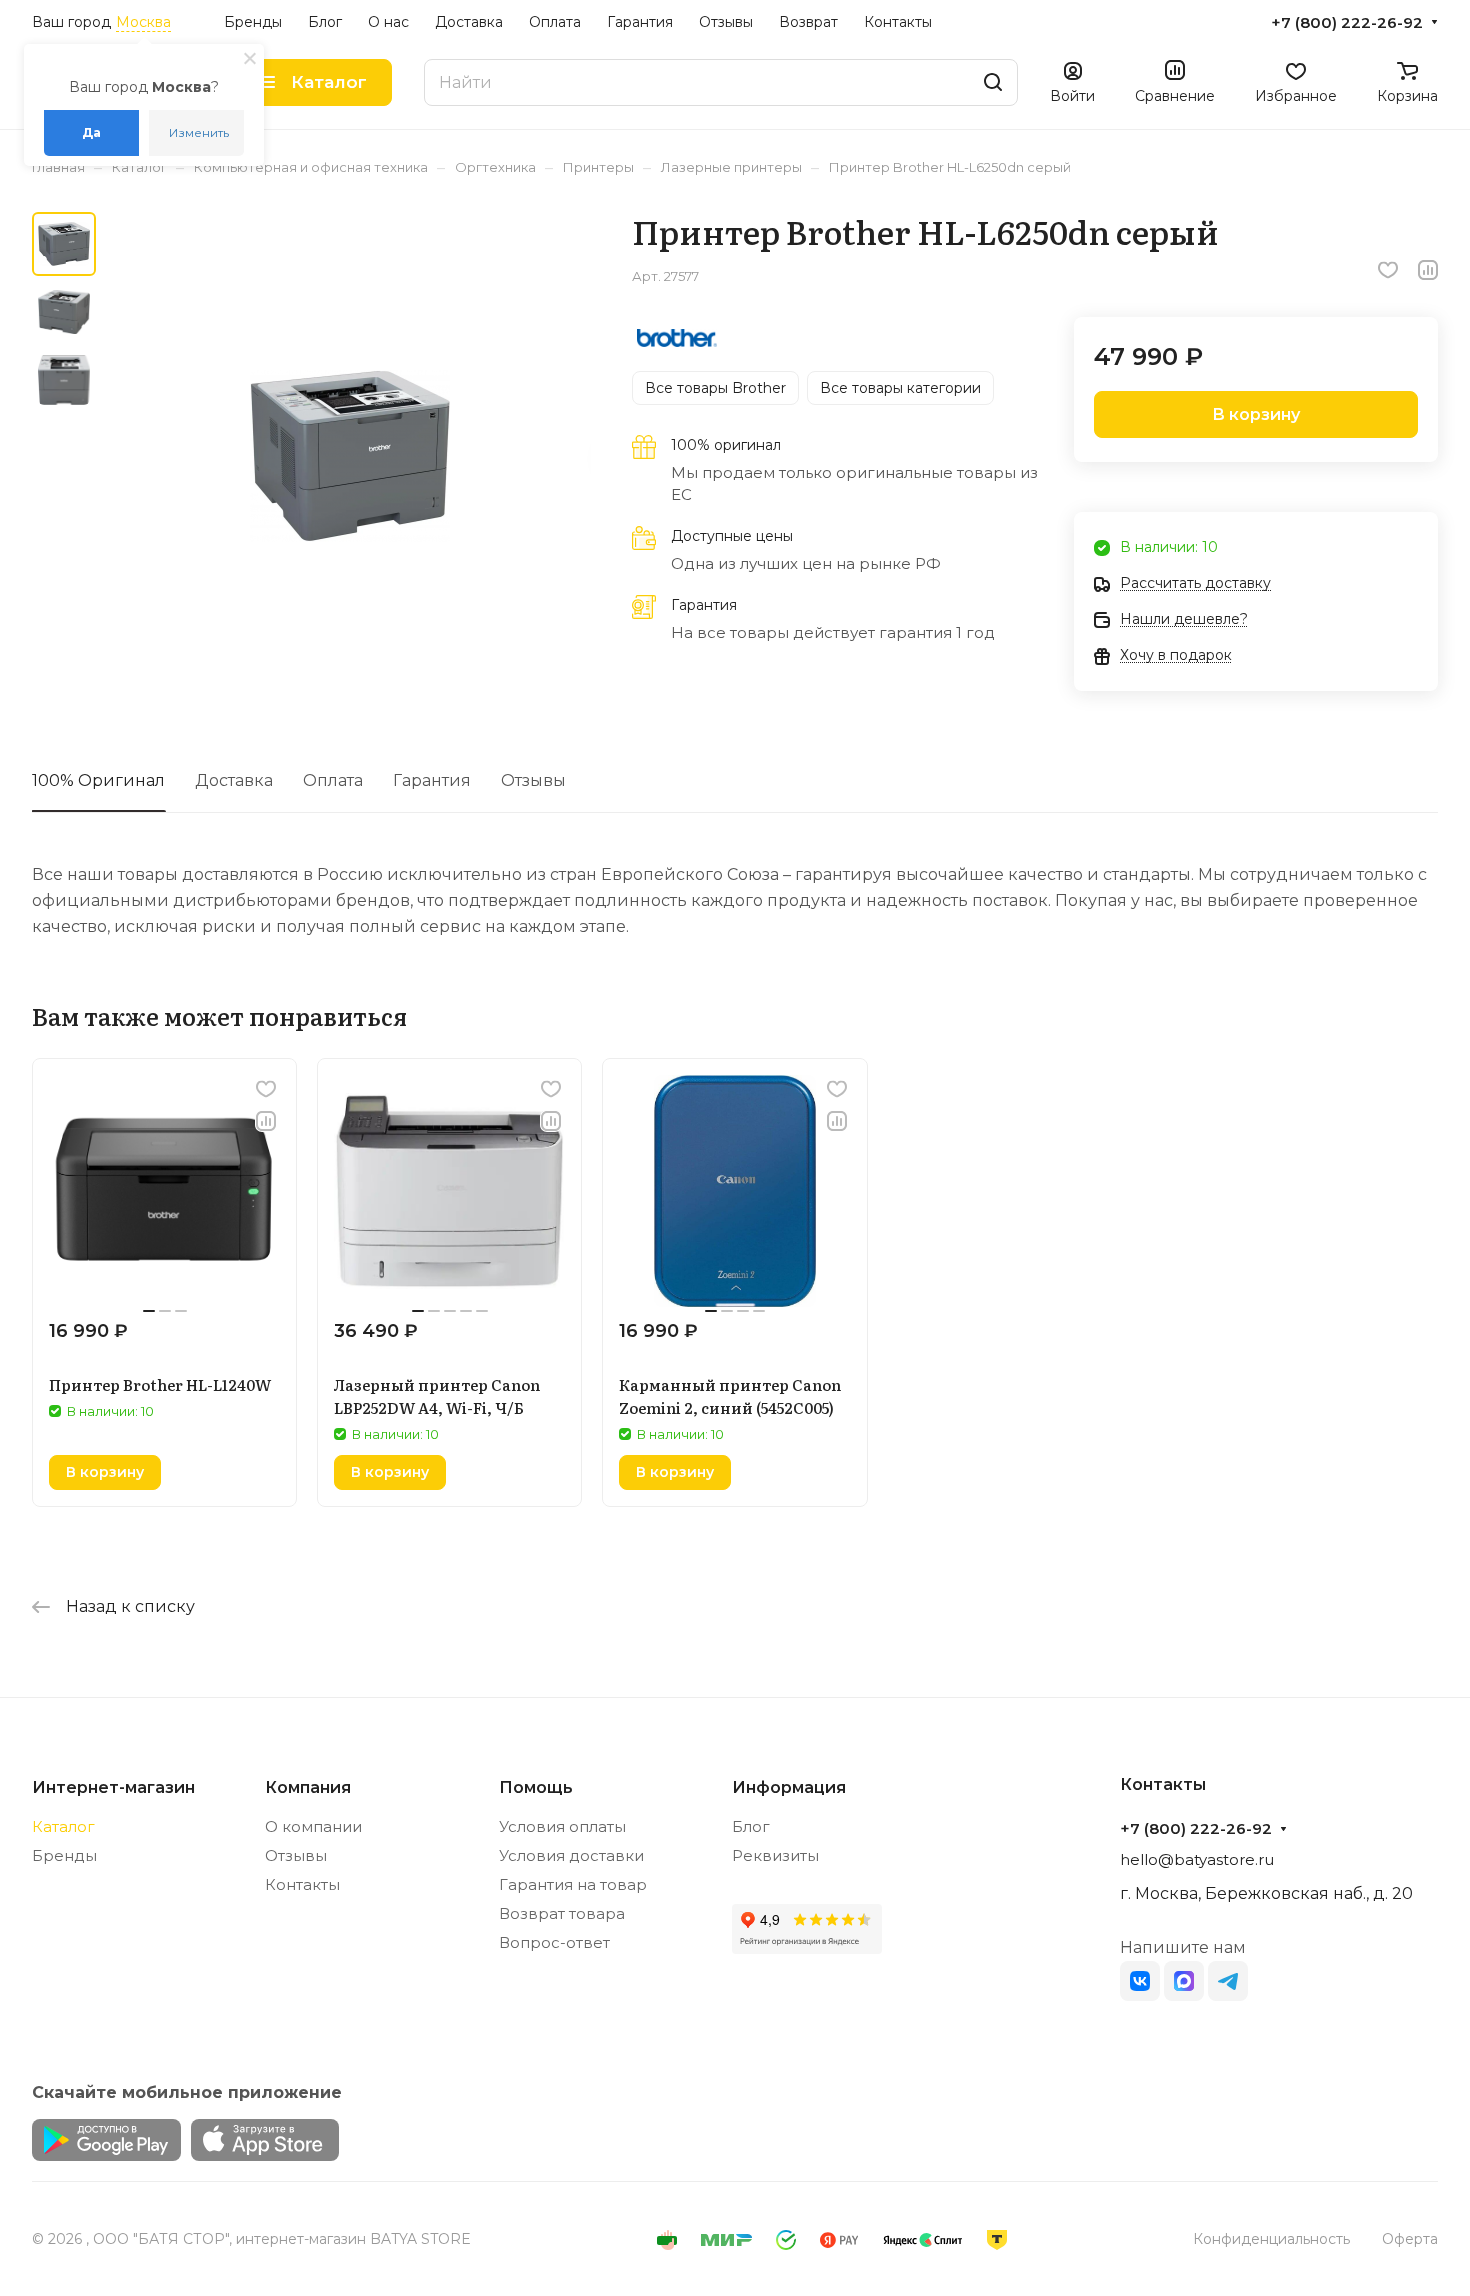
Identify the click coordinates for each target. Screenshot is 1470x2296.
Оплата (333, 780)
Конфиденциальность (1271, 2239)
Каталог (63, 1826)
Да (91, 132)
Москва (143, 22)
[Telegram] (1228, 1981)
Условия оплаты (562, 1826)
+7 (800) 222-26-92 (1347, 23)
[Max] (1184, 1981)
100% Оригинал (98, 780)
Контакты (302, 1884)
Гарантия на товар (573, 1884)
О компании (313, 1826)
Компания (308, 1787)
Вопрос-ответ (554, 1942)
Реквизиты (775, 1855)
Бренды (64, 1855)
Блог (751, 1826)
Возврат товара (562, 1913)
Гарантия (432, 780)
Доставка (234, 780)
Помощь (536, 1787)
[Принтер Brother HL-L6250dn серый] (349, 455)
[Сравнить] (1428, 270)
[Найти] (993, 82)
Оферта (1410, 2239)
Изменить (199, 132)
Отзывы (533, 780)
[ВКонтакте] (1140, 1981)
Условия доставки (571, 1855)
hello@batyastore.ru (1197, 1859)
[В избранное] (1388, 270)
